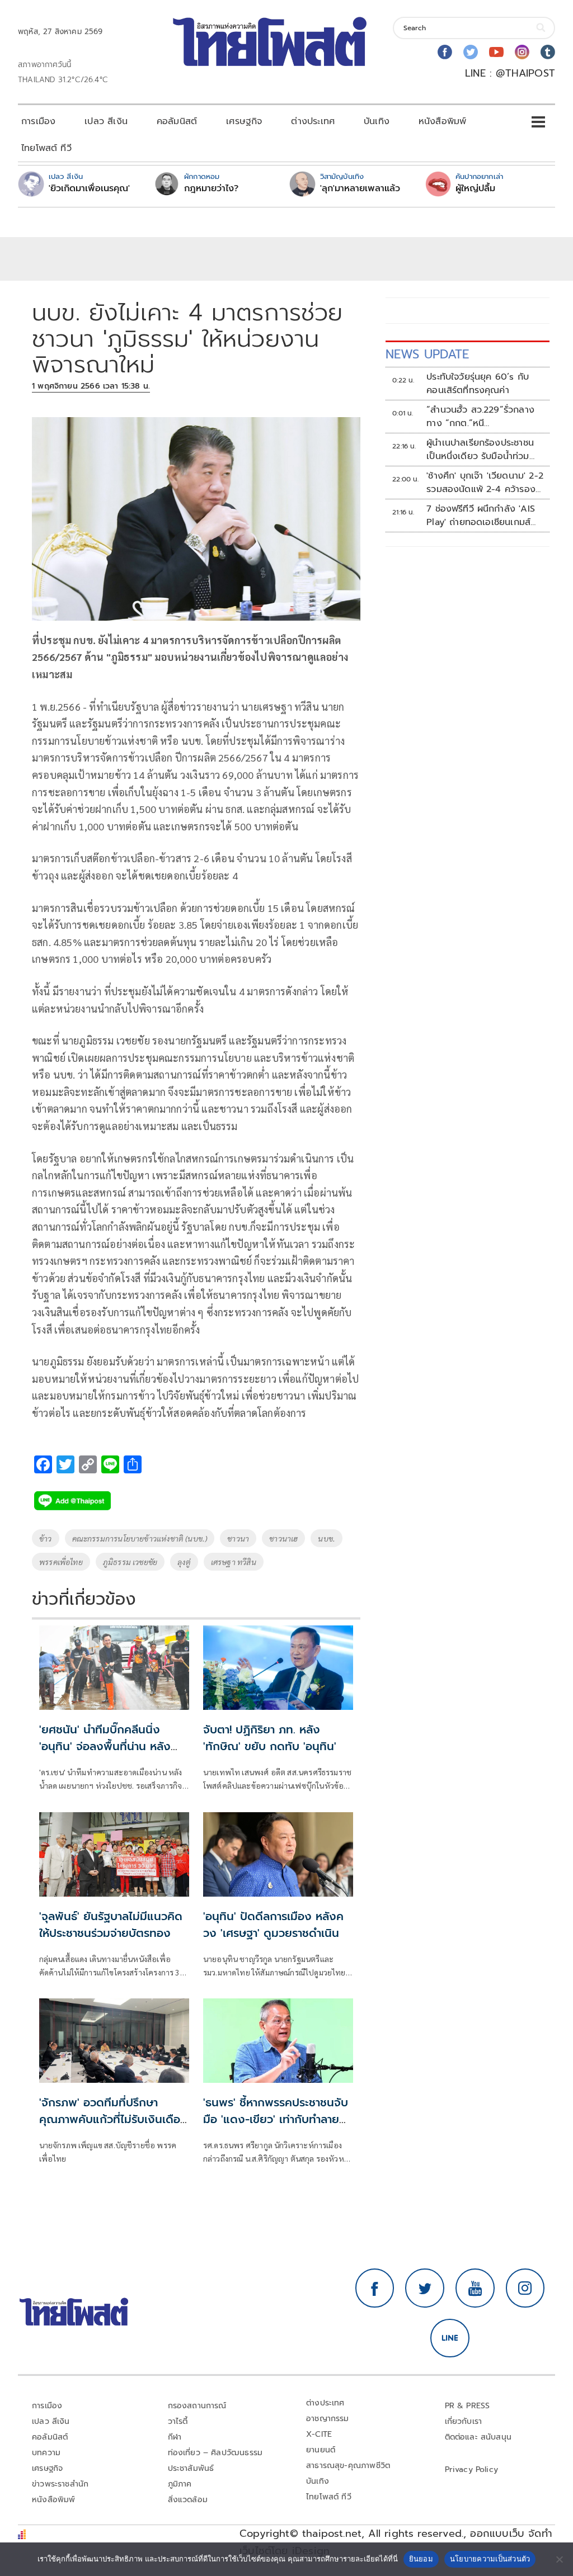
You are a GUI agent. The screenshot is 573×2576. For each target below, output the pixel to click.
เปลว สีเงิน (106, 121)
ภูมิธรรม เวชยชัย (130, 1562)
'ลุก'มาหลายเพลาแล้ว (360, 188)
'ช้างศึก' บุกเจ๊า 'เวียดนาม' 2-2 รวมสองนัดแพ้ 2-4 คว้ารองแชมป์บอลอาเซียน (485, 483)
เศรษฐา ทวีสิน (234, 1562)
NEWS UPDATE (428, 354)
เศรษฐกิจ (244, 121)
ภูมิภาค (180, 2484)
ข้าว (46, 1538)
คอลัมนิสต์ (177, 121)
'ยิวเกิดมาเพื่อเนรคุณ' (89, 188)
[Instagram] (522, 52)
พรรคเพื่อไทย (61, 1562)
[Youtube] (496, 52)
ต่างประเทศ (313, 121)
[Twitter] (471, 52)
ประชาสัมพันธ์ (191, 2468)
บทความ (46, 2453)
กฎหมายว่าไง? (211, 188)
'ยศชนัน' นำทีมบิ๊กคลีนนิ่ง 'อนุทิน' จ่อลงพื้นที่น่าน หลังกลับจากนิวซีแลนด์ (105, 1746)
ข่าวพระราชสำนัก (60, 2484)
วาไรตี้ (178, 2421)
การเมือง (38, 121)
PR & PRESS (468, 2406)
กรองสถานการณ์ (197, 2406)
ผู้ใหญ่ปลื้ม (475, 188)
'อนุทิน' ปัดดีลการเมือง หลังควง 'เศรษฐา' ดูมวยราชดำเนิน (273, 1925)
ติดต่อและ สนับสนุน (478, 2437)
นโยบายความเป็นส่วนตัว (490, 2559)
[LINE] (450, 2338)
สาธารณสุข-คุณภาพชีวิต (348, 2466)
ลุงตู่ (184, 1562)
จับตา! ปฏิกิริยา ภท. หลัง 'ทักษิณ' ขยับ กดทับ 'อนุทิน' (270, 1738)
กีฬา (175, 2437)
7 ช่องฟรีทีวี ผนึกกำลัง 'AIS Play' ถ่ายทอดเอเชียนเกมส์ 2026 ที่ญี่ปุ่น (481, 516)
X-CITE (319, 2434)
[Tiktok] (548, 52)
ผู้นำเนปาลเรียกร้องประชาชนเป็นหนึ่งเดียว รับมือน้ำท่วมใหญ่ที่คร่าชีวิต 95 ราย (480, 450)
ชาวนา (238, 1538)
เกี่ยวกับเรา (464, 2421)
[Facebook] (445, 52)
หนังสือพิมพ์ (442, 121)
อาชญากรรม (328, 2419)
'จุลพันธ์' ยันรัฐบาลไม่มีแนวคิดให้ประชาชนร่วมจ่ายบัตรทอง (111, 1925)
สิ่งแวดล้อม (188, 2500)
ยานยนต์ (321, 2450)
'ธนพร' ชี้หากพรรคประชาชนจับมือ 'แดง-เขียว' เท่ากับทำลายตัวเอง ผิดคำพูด (278, 2119)
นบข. (327, 1538)
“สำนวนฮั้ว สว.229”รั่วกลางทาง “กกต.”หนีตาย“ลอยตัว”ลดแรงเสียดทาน (484, 417)
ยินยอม (421, 2559)
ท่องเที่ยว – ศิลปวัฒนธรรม (215, 2453)
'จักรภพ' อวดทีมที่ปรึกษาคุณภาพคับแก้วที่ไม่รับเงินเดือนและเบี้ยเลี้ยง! (113, 2119)
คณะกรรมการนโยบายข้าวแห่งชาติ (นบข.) (140, 1538)
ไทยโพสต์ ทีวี (46, 148)
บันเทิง (377, 121)
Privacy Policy (472, 2469)
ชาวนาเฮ (283, 1538)
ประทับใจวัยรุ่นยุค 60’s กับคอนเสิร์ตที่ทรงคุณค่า (478, 384)
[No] (559, 2559)
